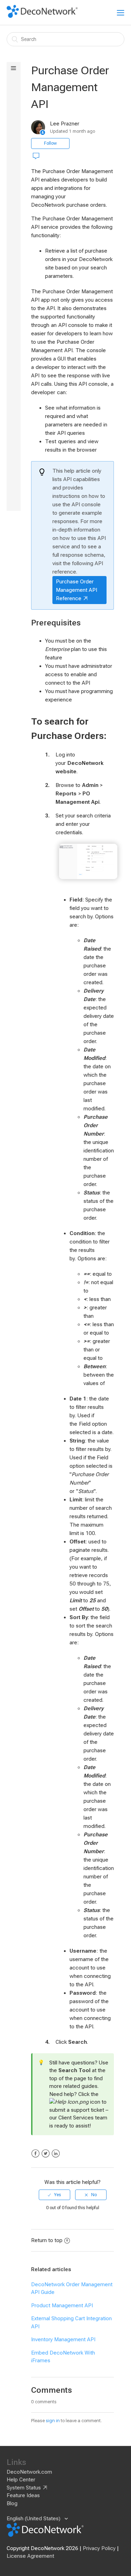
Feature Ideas (23, 2495)
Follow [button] (50, 143)
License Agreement (30, 2556)
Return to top (47, 2240)
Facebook (35, 2154)
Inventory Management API (63, 2339)
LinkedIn (56, 2154)
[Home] (42, 16)
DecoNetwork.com (29, 2472)
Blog (12, 2503)
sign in (53, 2421)
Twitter (46, 2154)
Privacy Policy (99, 2548)
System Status (24, 2488)
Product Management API (62, 2306)
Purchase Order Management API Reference (77, 590)
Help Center (21, 2480)
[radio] (54, 2195)
